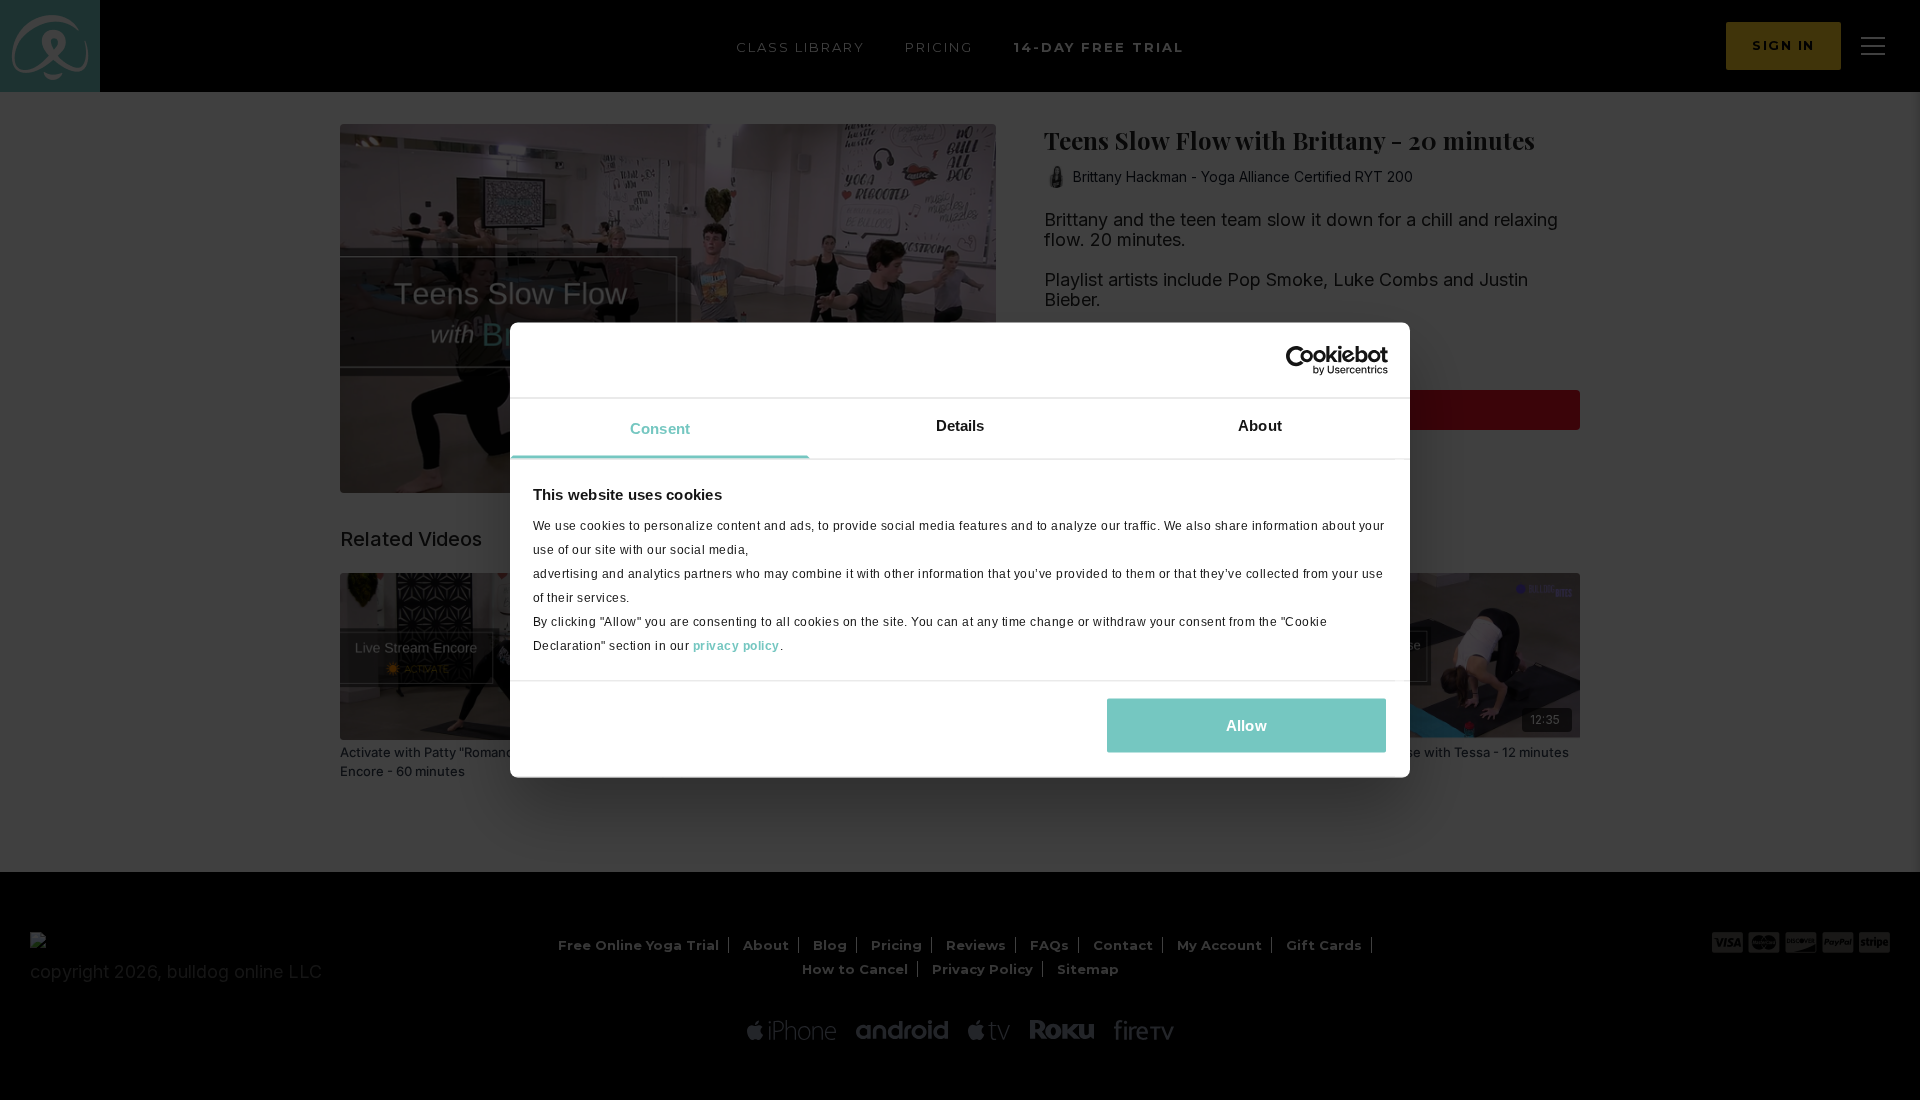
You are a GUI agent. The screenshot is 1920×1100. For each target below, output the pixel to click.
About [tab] (1260, 425)
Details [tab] (960, 425)
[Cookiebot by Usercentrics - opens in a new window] (1300, 360)
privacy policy (736, 646)
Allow (1246, 724)
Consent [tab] (660, 428)
